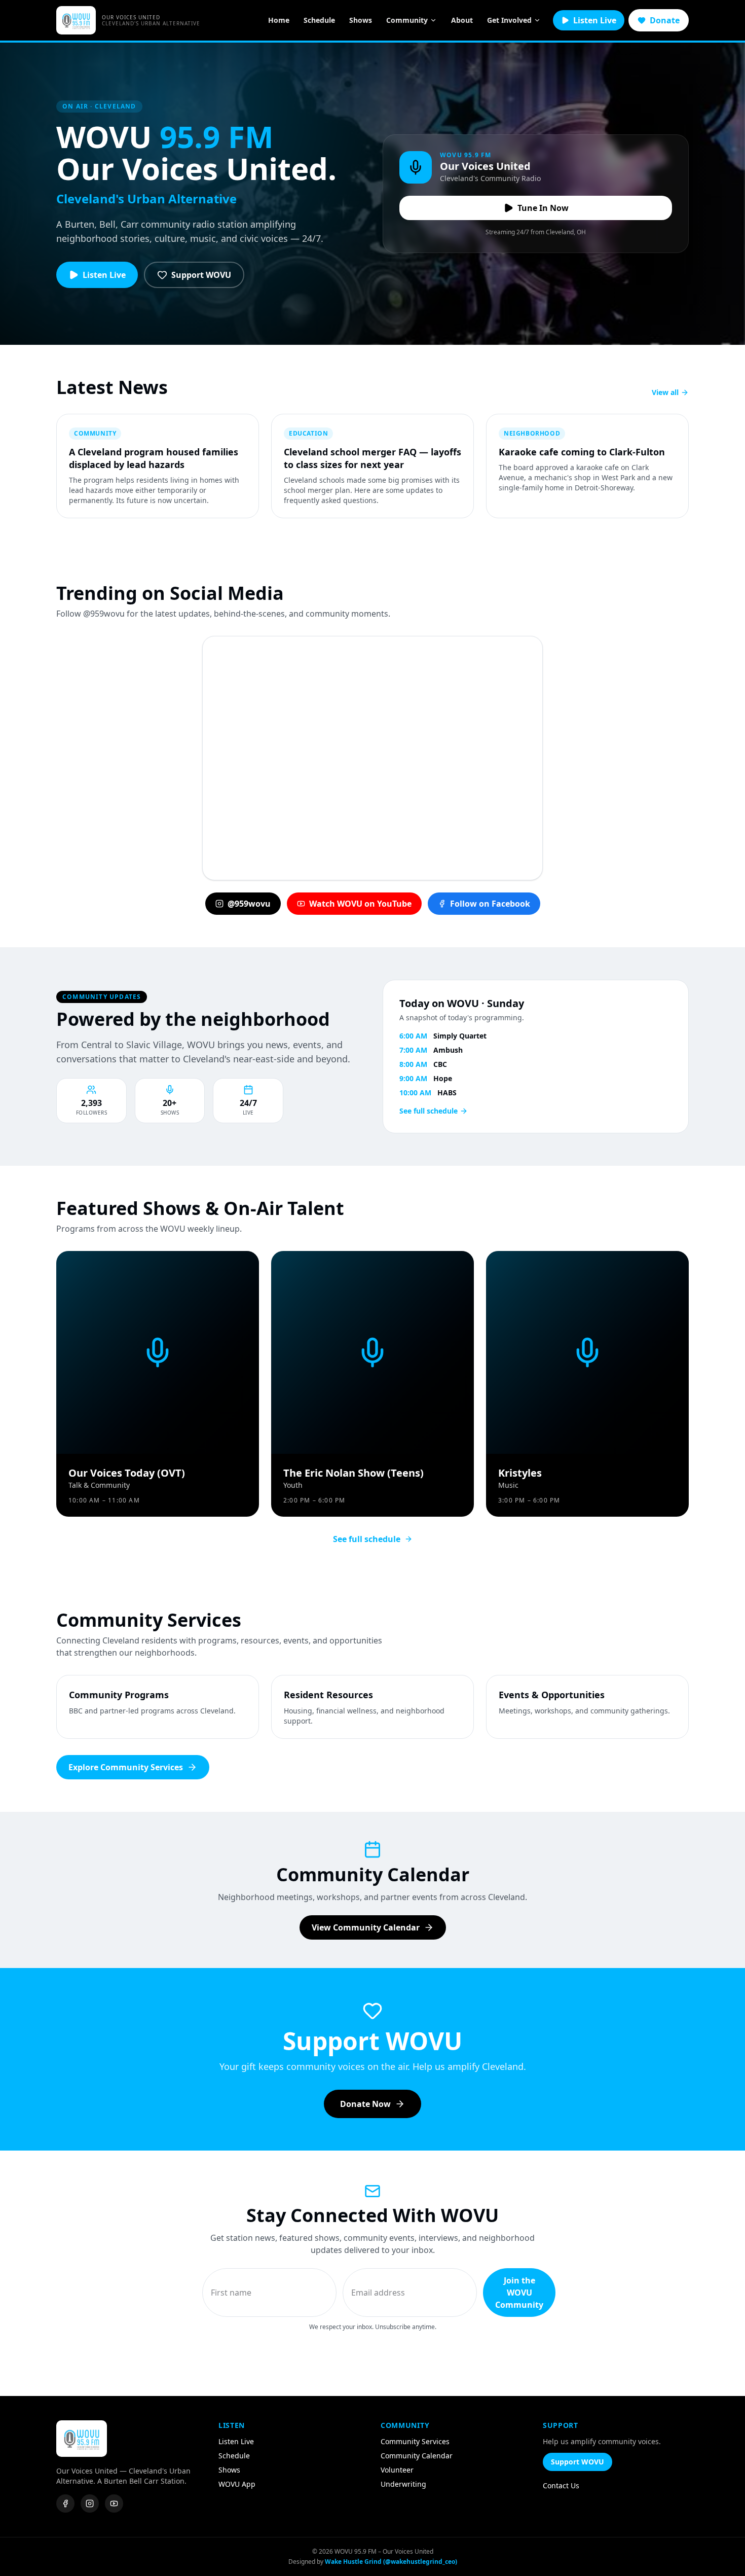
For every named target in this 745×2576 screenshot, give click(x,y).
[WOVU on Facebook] (65, 2503)
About (462, 20)
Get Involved (509, 20)
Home (279, 20)
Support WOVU (201, 275)
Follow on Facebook (490, 904)
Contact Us (561, 2485)
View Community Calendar (366, 1927)
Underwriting (403, 2484)
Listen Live (595, 20)
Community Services (415, 2441)
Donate (665, 20)
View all (665, 392)
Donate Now (365, 2104)
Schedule (319, 20)
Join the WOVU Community (519, 2293)
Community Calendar (417, 2456)
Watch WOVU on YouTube (360, 904)
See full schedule (429, 1111)
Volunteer (397, 2470)
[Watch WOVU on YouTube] (114, 2503)
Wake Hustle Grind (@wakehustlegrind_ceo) (391, 2562)
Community (407, 20)
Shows (361, 20)
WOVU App (237, 2484)
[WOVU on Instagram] (90, 2503)
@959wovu (249, 904)
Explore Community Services (126, 1767)
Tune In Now (543, 208)
